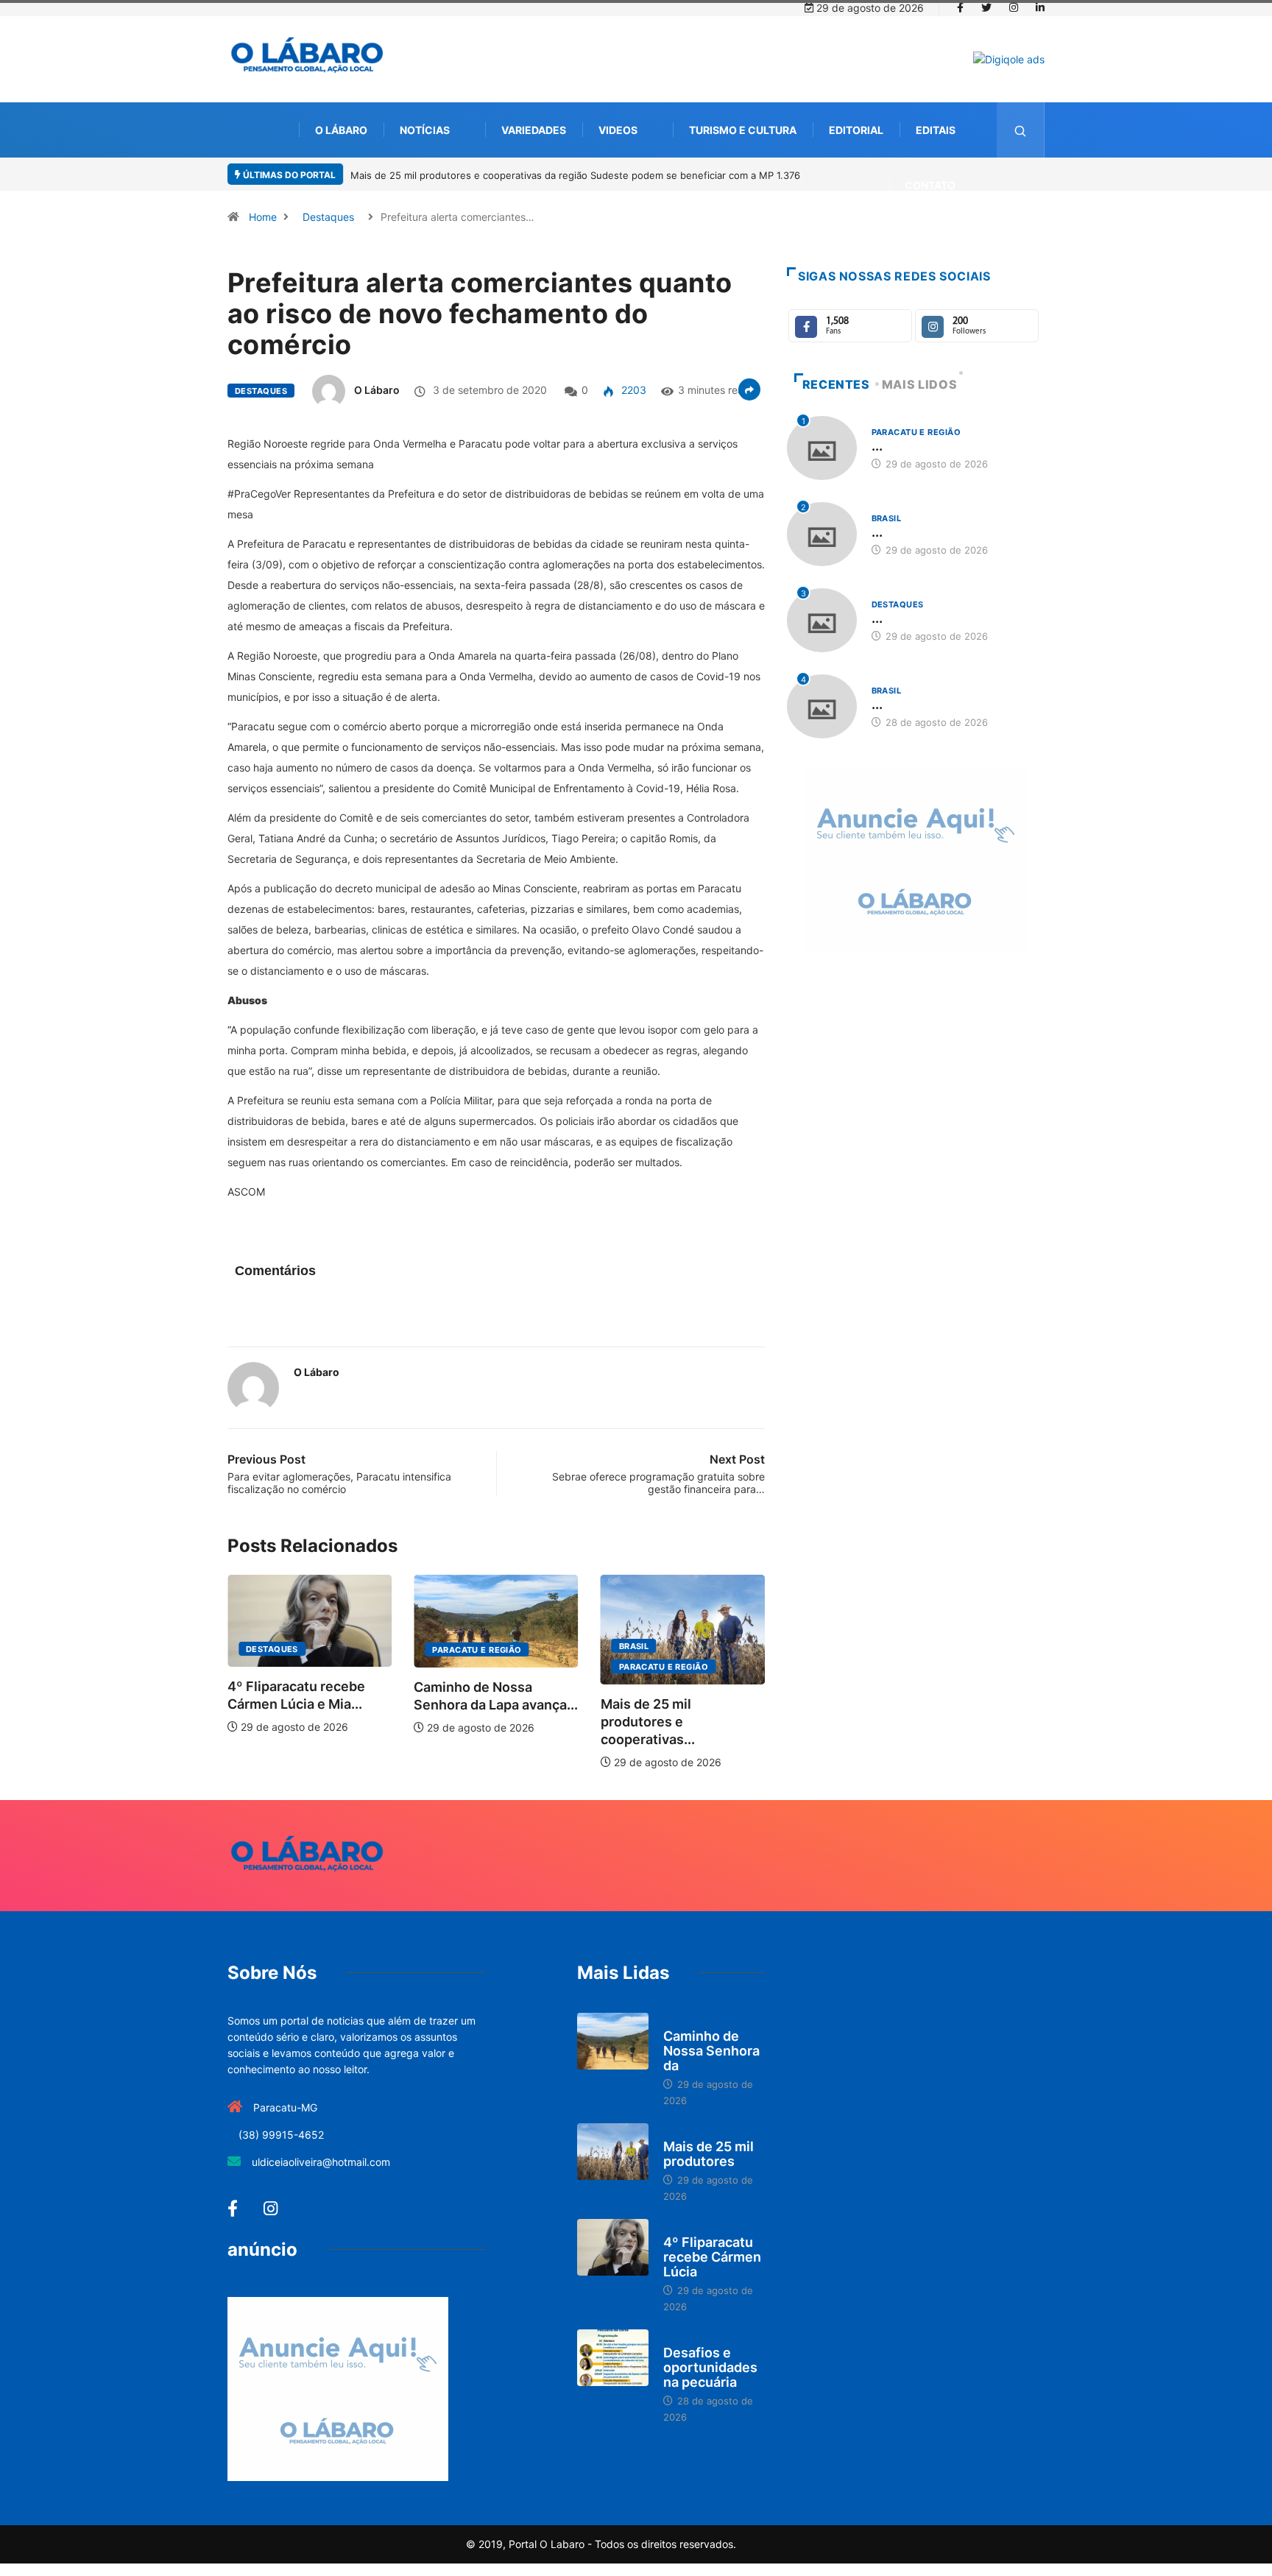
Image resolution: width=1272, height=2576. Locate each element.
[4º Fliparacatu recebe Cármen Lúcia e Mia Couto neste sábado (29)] (613, 2248)
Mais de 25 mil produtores (709, 2154)
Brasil (634, 1646)
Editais (936, 130)
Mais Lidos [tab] (919, 384)
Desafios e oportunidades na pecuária (710, 2367)
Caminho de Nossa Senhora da (711, 2051)
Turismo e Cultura (743, 130)
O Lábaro (341, 130)
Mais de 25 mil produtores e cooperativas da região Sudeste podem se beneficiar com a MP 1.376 (575, 175)
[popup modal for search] (1021, 130)
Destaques (328, 217)
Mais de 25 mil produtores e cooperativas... (648, 1722)
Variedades (534, 130)
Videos (618, 130)
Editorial (856, 130)
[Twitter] (986, 8)
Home (263, 217)
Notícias (425, 130)
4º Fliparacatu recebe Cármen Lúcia (712, 2257)
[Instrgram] (1014, 8)
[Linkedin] (1040, 8)
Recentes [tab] (836, 384)
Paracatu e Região (477, 1650)
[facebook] (960, 8)
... (877, 446)
